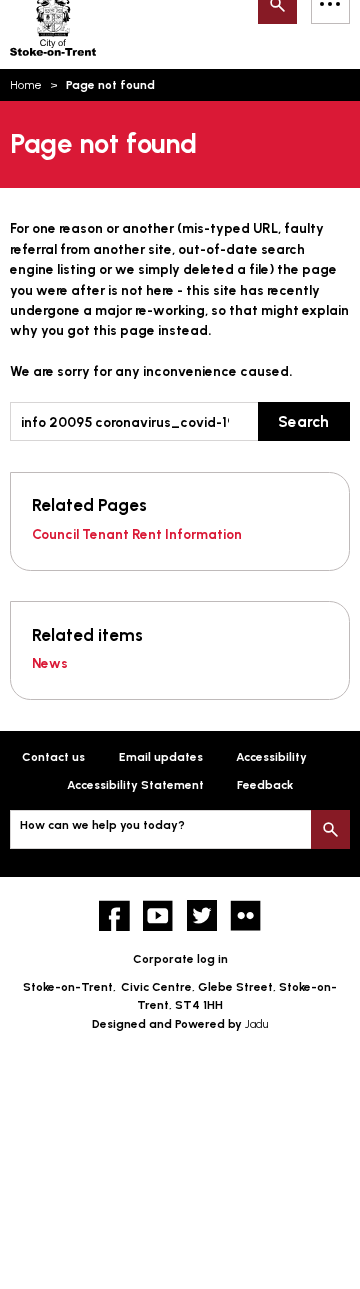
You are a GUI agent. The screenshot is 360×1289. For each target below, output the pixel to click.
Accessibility (271, 757)
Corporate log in (180, 959)
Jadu (256, 1024)
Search (303, 421)
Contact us (53, 757)
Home (26, 85)
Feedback (265, 785)
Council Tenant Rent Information (137, 534)
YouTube (158, 915)
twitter (202, 915)
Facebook (114, 915)
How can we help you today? (102, 825)
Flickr (245, 915)
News (50, 663)
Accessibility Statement (135, 785)
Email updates (161, 757)
